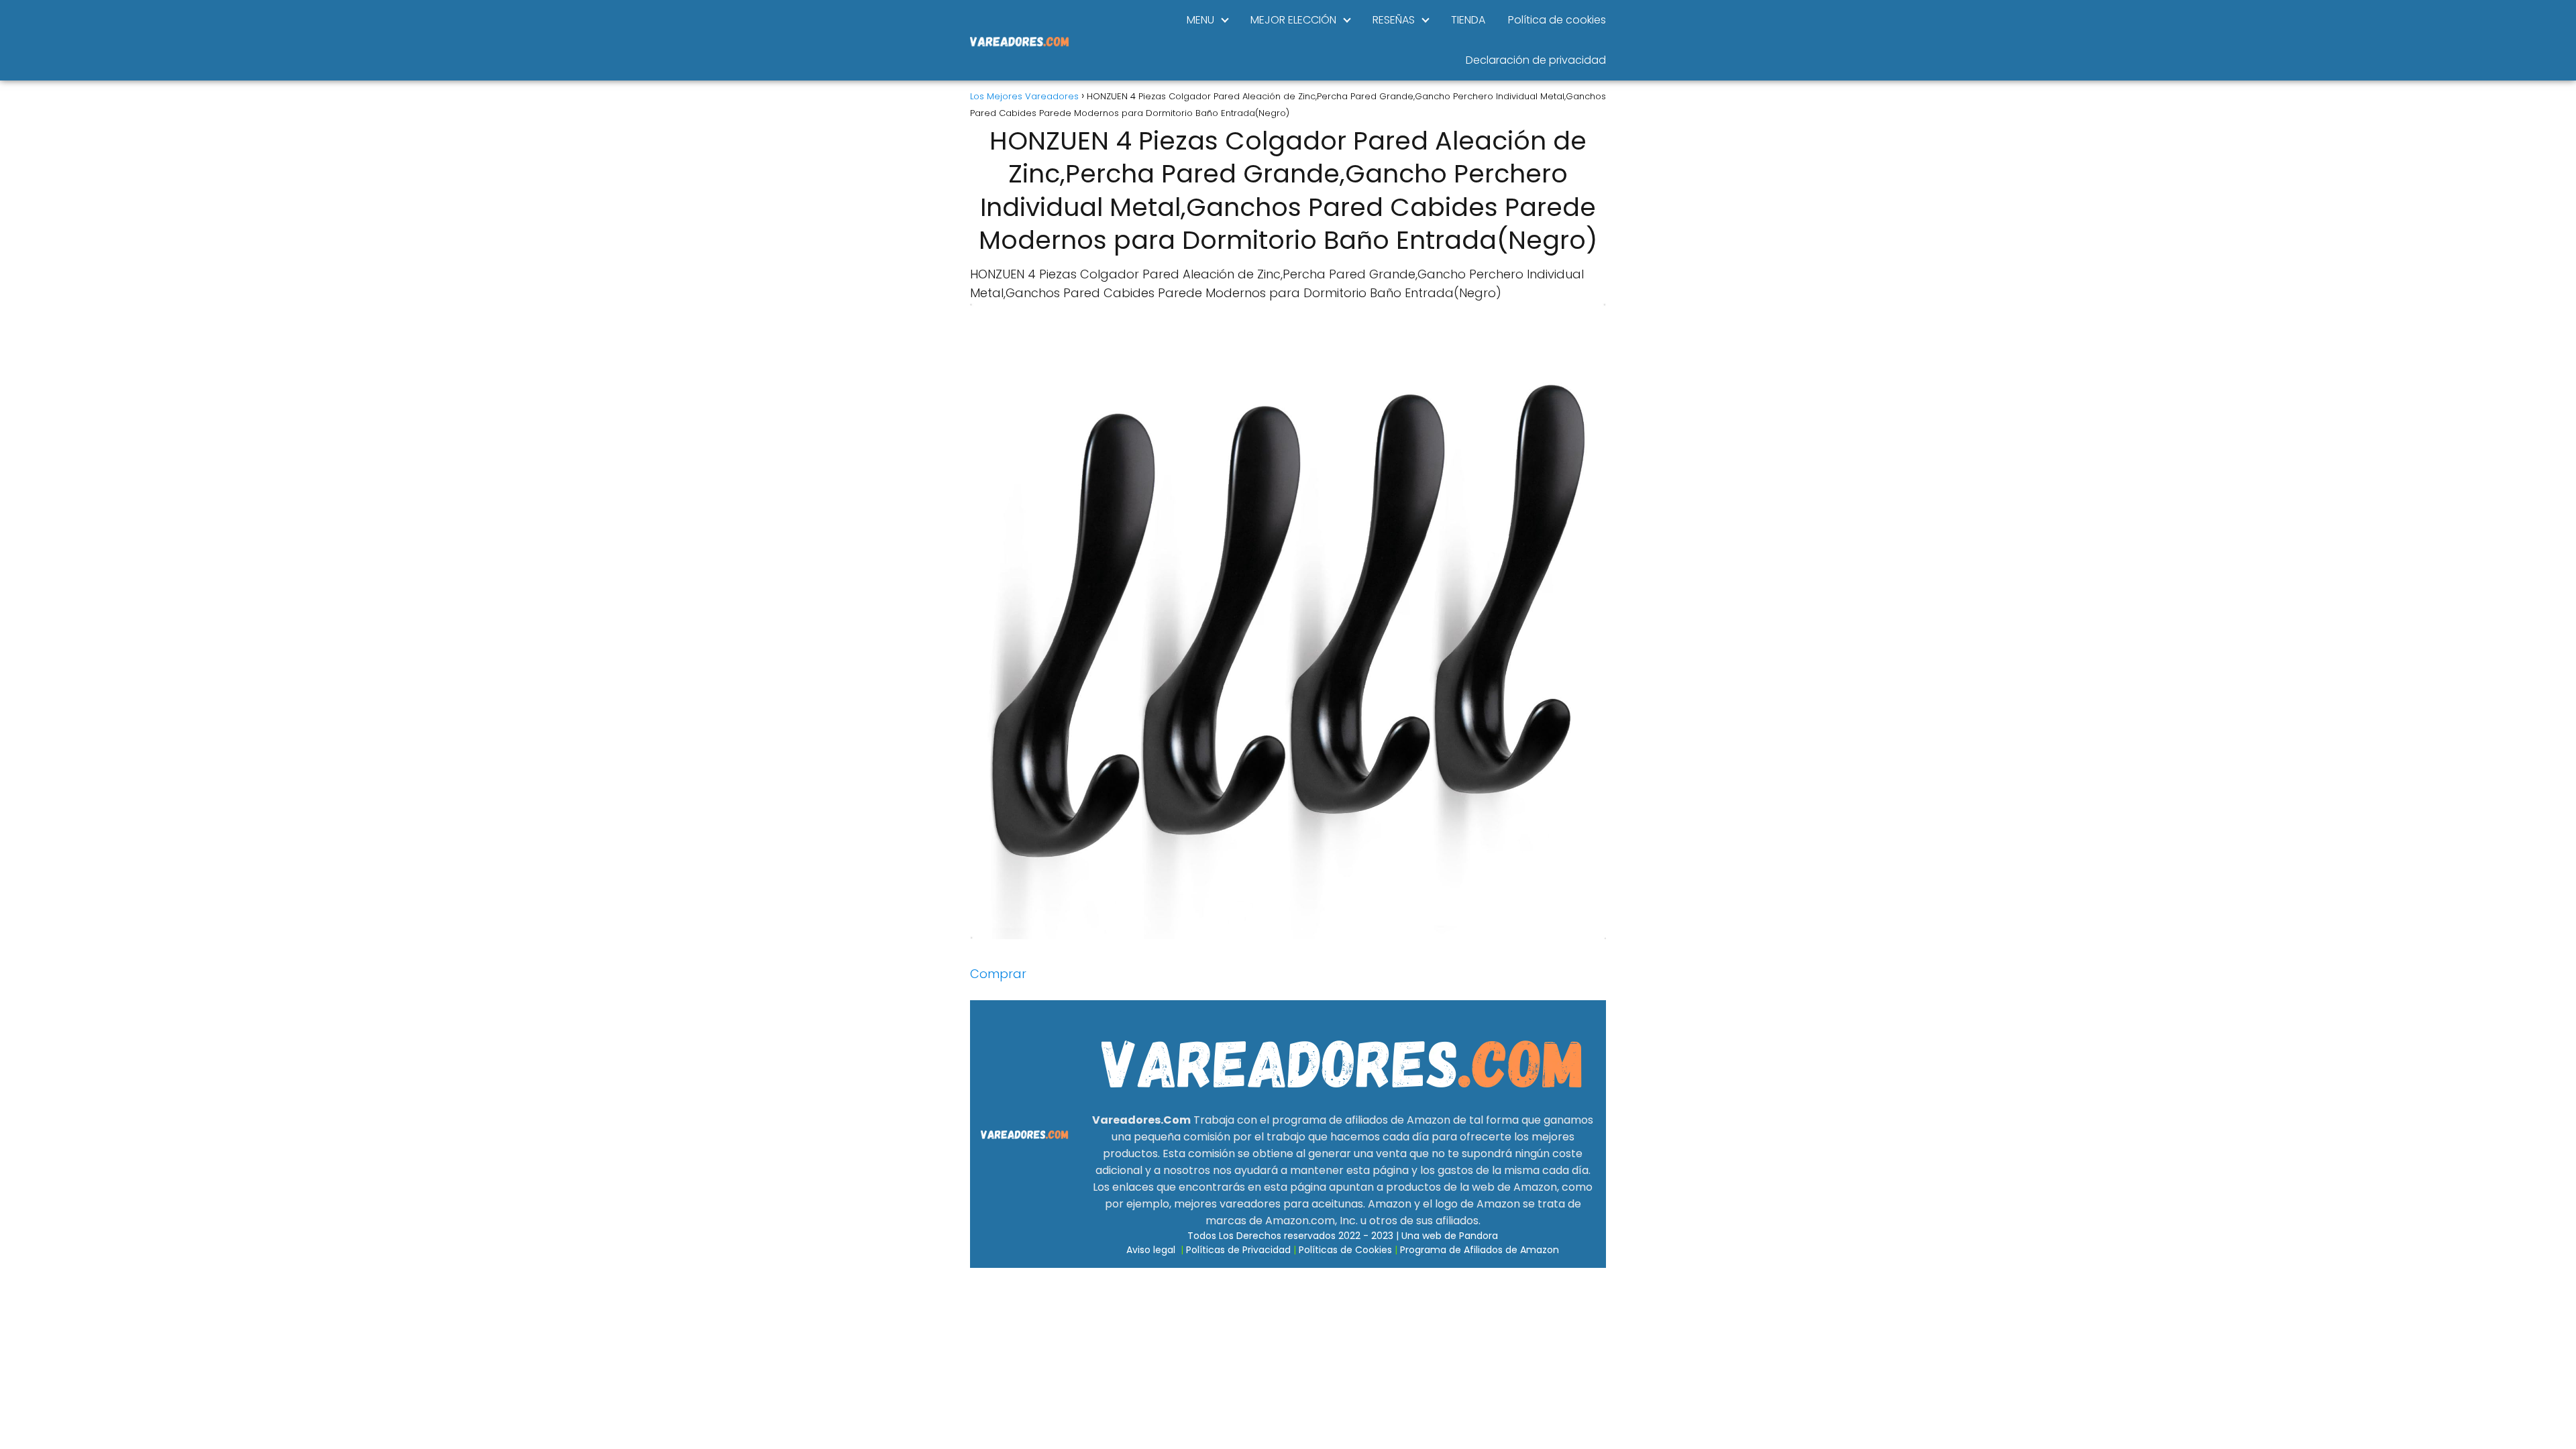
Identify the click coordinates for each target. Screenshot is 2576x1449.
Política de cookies (1557, 20)
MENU (1200, 20)
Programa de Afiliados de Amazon (1480, 1250)
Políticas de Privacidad (1238, 1250)
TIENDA (1468, 20)
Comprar (998, 974)
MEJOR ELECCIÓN (1293, 20)
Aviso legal (1151, 1250)
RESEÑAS (1394, 20)
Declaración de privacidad (1536, 60)
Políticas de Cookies (1345, 1250)
